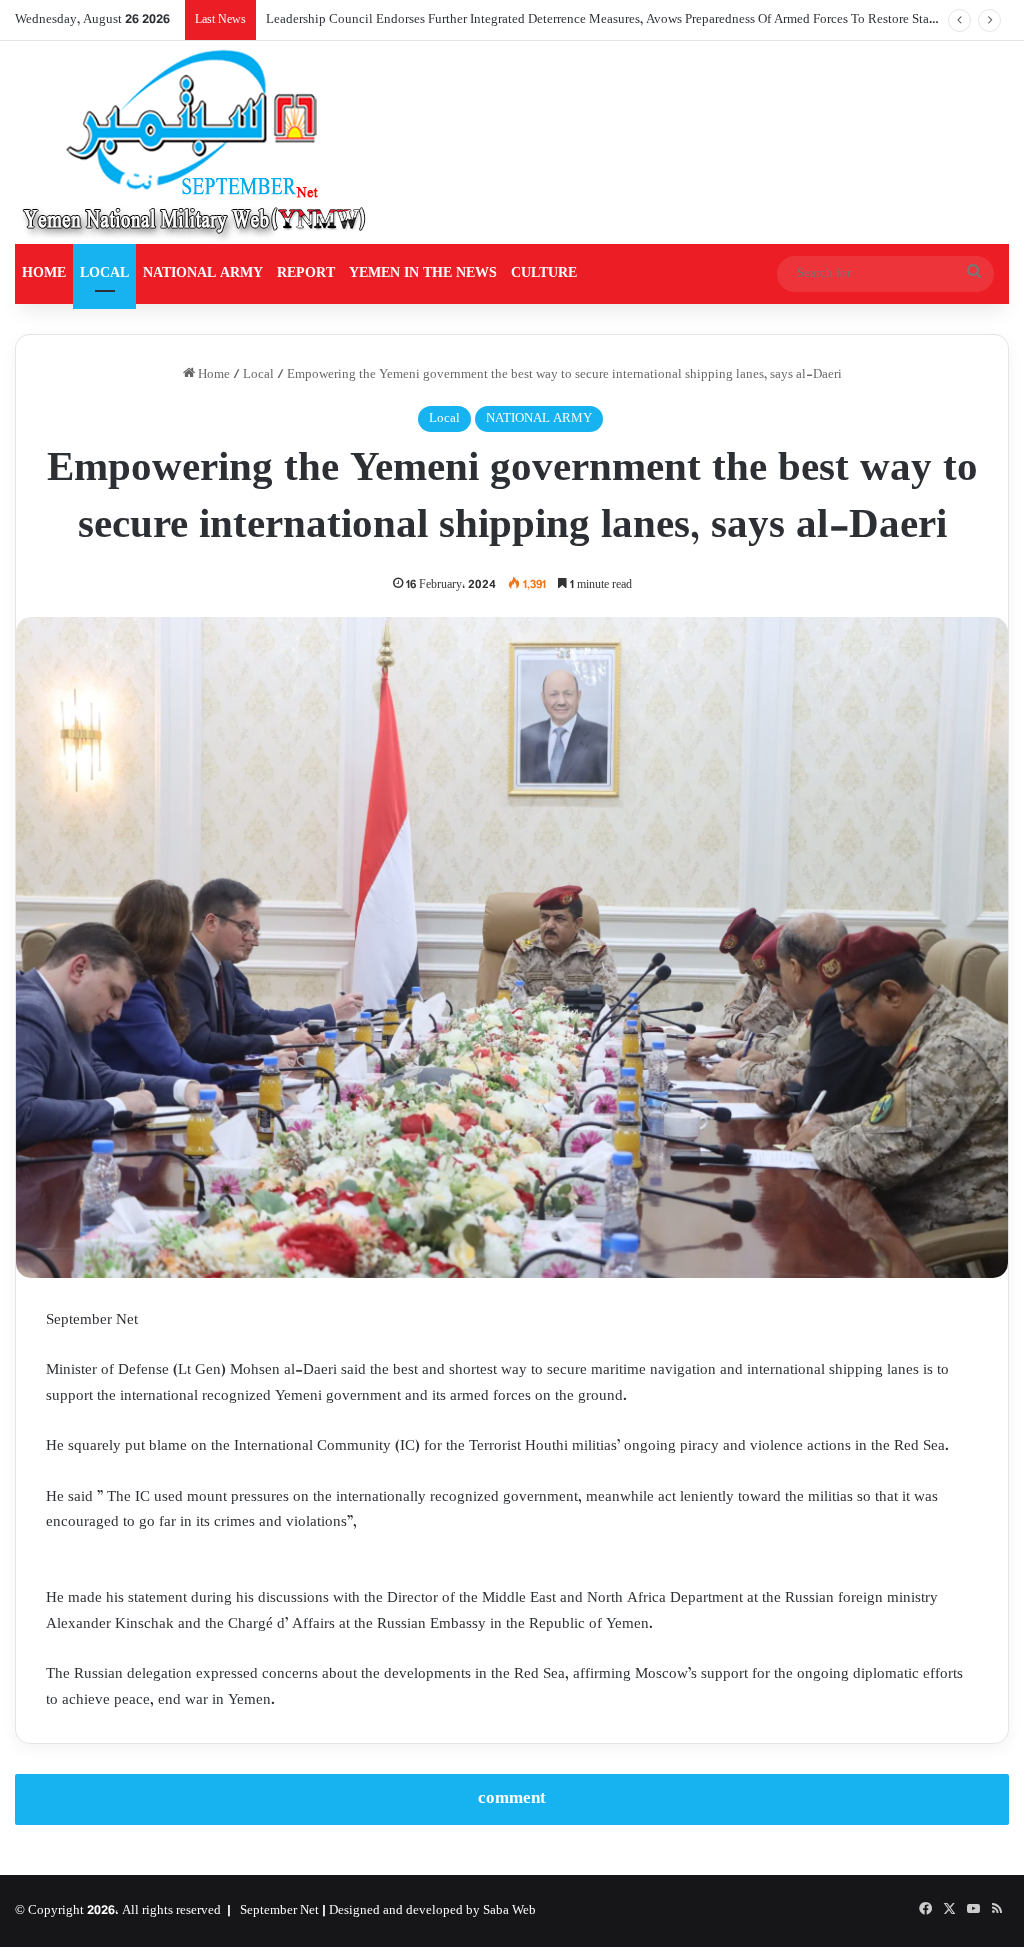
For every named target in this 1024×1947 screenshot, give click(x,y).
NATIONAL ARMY (203, 273)
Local (258, 375)
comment (512, 1799)
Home (212, 375)
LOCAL (104, 273)
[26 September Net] (196, 142)
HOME (44, 273)
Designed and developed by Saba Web (432, 1911)
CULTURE (544, 273)
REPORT (306, 273)
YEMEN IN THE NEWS (423, 273)
